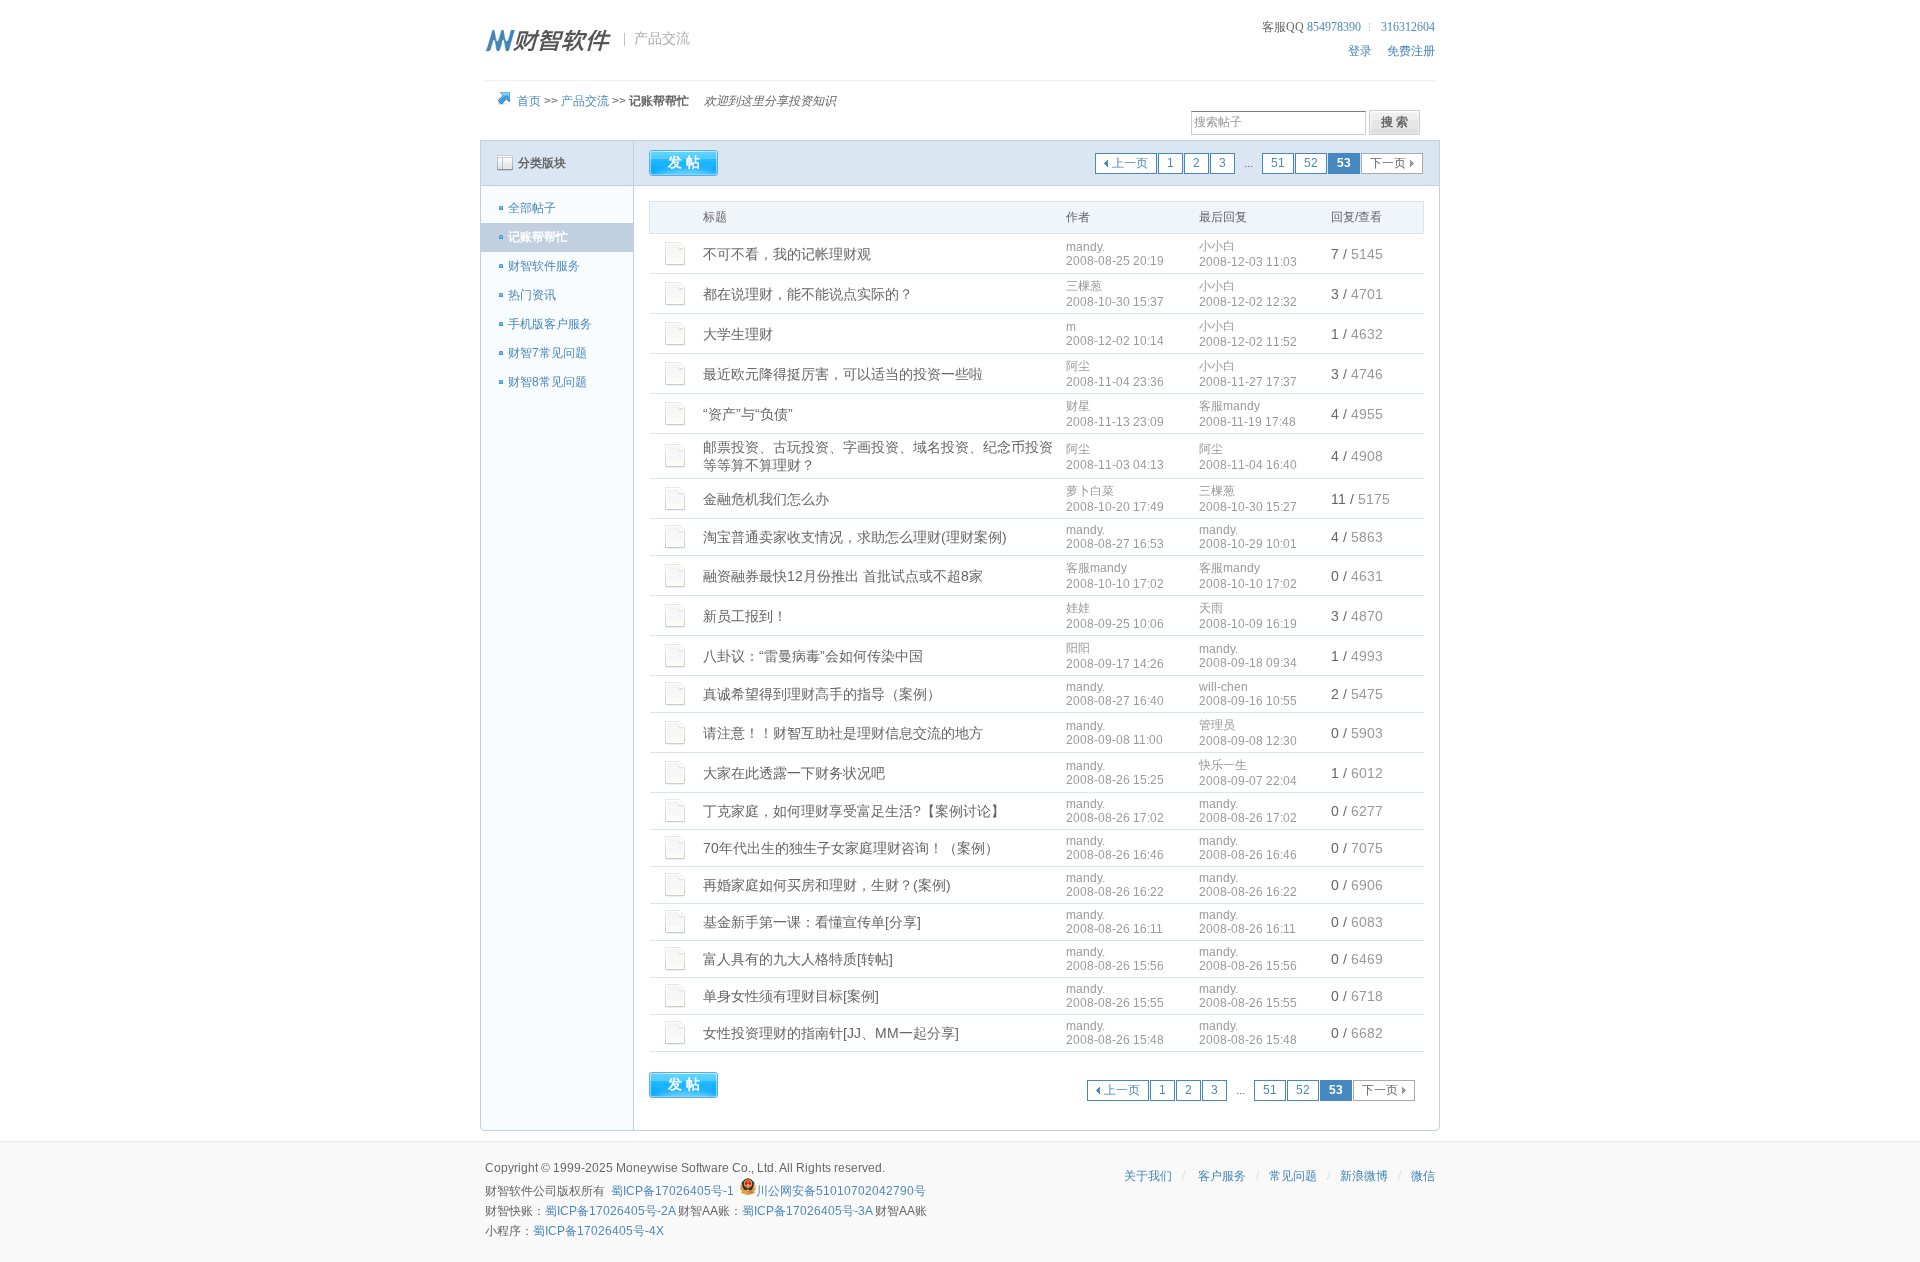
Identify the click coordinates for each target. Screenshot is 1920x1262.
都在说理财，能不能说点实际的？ (808, 294)
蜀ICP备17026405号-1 (672, 1191)
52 (1311, 163)
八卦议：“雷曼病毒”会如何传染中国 (813, 656)
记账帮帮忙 (538, 237)
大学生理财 (738, 334)
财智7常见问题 (547, 353)
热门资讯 (532, 295)
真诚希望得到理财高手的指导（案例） (822, 694)
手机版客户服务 (550, 324)
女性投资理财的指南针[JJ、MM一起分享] (831, 1033)
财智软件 (509, 1191)
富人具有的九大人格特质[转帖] (798, 959)
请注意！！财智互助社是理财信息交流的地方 (843, 733)
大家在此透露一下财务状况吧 (794, 773)
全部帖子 (532, 208)
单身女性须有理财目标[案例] (791, 996)
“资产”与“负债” (748, 414)
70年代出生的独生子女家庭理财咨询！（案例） (851, 848)
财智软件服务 (544, 266)
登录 (1360, 51)
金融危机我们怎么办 (766, 499)
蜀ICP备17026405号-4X (598, 1231)
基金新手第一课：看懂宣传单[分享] (812, 922)
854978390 (1334, 27)
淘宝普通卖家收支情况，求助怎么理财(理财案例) (855, 537)
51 (1278, 163)
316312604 (1408, 27)
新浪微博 (1364, 1176)
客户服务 (1222, 1176)
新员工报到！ (745, 616)
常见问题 (1293, 1176)
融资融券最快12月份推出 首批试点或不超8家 (843, 576)
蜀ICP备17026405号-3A (807, 1211)
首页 (529, 101)
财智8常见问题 (547, 382)
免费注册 (1411, 51)
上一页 (1130, 163)
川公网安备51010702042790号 (841, 1191)
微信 (1423, 1176)
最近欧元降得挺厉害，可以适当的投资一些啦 (843, 374)
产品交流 (585, 101)
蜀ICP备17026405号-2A (610, 1211)
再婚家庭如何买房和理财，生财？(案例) (827, 885)
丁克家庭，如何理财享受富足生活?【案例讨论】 (854, 811)
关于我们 (1148, 1176)
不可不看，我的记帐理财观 (787, 254)
